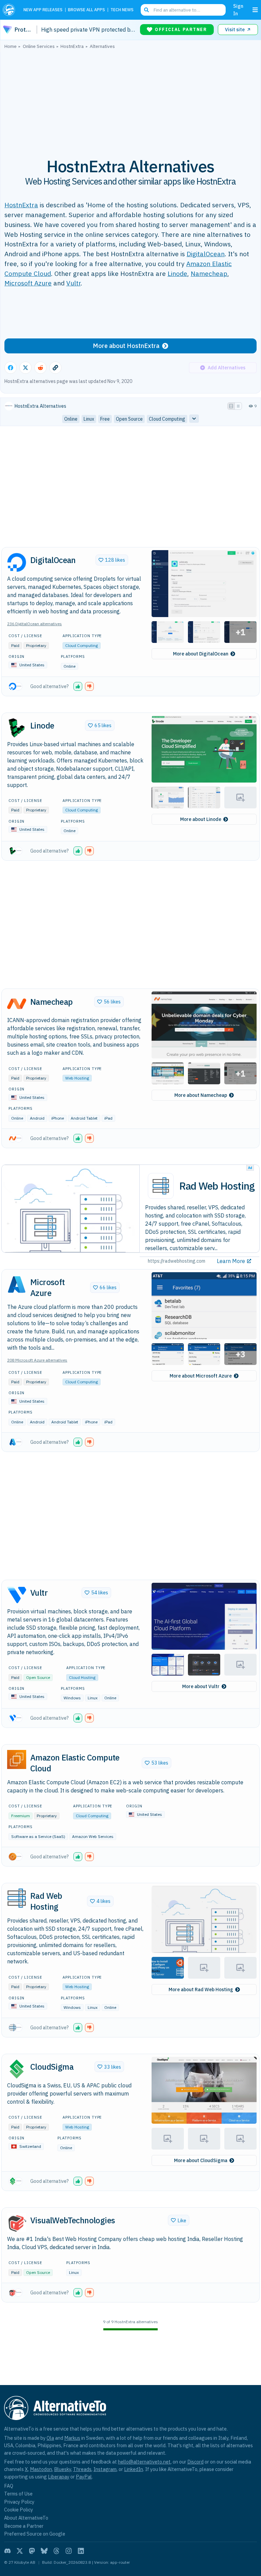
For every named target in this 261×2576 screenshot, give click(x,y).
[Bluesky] (44, 2551)
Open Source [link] (129, 419)
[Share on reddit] (40, 368)
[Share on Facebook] (11, 368)
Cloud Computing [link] (167, 419)
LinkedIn (134, 2469)
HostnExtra (21, 205)
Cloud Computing (82, 645)
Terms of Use (18, 2494)
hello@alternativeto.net (144, 2462)
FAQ (9, 2486)
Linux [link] (89, 419)
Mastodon (41, 2469)
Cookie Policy (19, 2510)
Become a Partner (24, 2526)
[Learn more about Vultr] (17, 1595)
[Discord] (7, 2551)
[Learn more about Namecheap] (17, 1004)
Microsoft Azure (28, 283)
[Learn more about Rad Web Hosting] (17, 1898)
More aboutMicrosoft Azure (201, 1376)
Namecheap (209, 273)
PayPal (84, 2477)
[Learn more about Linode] (17, 728)
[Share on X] (25, 368)
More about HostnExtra (126, 346)
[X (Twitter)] (20, 2551)
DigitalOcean (206, 254)
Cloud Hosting (82, 1677)
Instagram (105, 2469)
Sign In (238, 10)
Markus (72, 2438)
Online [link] (71, 419)
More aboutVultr (201, 1686)
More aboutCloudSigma (201, 2160)
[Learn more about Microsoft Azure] (17, 1284)
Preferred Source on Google (35, 2534)
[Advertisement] (130, 100)
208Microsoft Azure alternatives (37, 1360)
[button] (204, 584)
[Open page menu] (255, 10)
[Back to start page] (10, 10)
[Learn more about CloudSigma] (17, 2069)
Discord (195, 2462)
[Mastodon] (32, 2551)
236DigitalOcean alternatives (34, 624)
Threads (82, 2469)
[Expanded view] (231, 406)
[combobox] (183, 10)
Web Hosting (77, 1078)
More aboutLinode (201, 819)
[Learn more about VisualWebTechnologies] (17, 2223)
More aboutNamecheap (201, 1095)
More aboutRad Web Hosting (201, 1990)
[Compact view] (238, 406)
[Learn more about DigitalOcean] (17, 562)
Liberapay (59, 2477)
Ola (50, 2438)
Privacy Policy (19, 2502)
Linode (177, 273)
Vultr (73, 283)
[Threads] (56, 2551)
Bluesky (63, 2469)
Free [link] (105, 419)
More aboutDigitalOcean (201, 654)
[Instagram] (69, 2551)
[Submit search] (146, 10)
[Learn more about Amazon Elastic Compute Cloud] (17, 1759)
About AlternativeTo (26, 2518)
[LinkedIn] (81, 2551)
